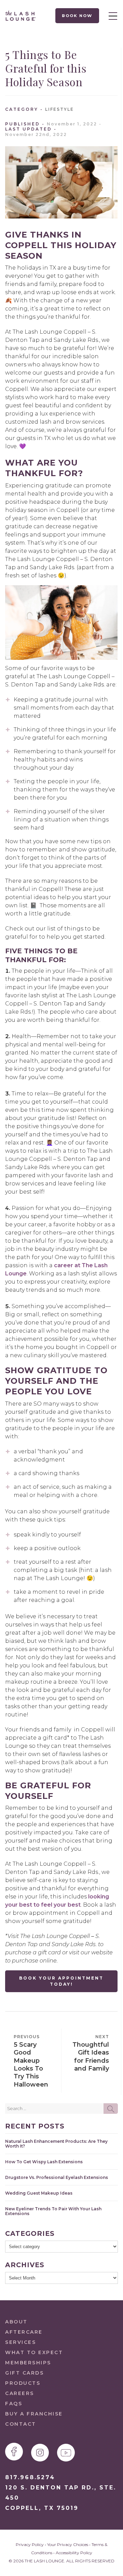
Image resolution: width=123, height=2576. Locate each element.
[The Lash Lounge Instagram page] (40, 2453)
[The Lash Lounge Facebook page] (14, 2452)
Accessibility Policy (74, 2553)
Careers (20, 2393)
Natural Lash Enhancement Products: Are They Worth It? (56, 2143)
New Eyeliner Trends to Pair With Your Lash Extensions (53, 2211)
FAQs (14, 2404)
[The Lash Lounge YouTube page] (66, 2453)
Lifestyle (59, 109)
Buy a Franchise (34, 2414)
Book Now (77, 16)
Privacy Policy (30, 2544)
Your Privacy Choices (68, 2544)
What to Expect (34, 2352)
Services (20, 2342)
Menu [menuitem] (111, 16)
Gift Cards (24, 2373)
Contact (21, 2424)
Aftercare (24, 2332)
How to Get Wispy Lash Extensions (44, 2162)
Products (23, 2383)
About (16, 2322)
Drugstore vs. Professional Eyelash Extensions (57, 2177)
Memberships (28, 2363)
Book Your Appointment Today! (61, 1981)
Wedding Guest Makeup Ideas (39, 2193)
